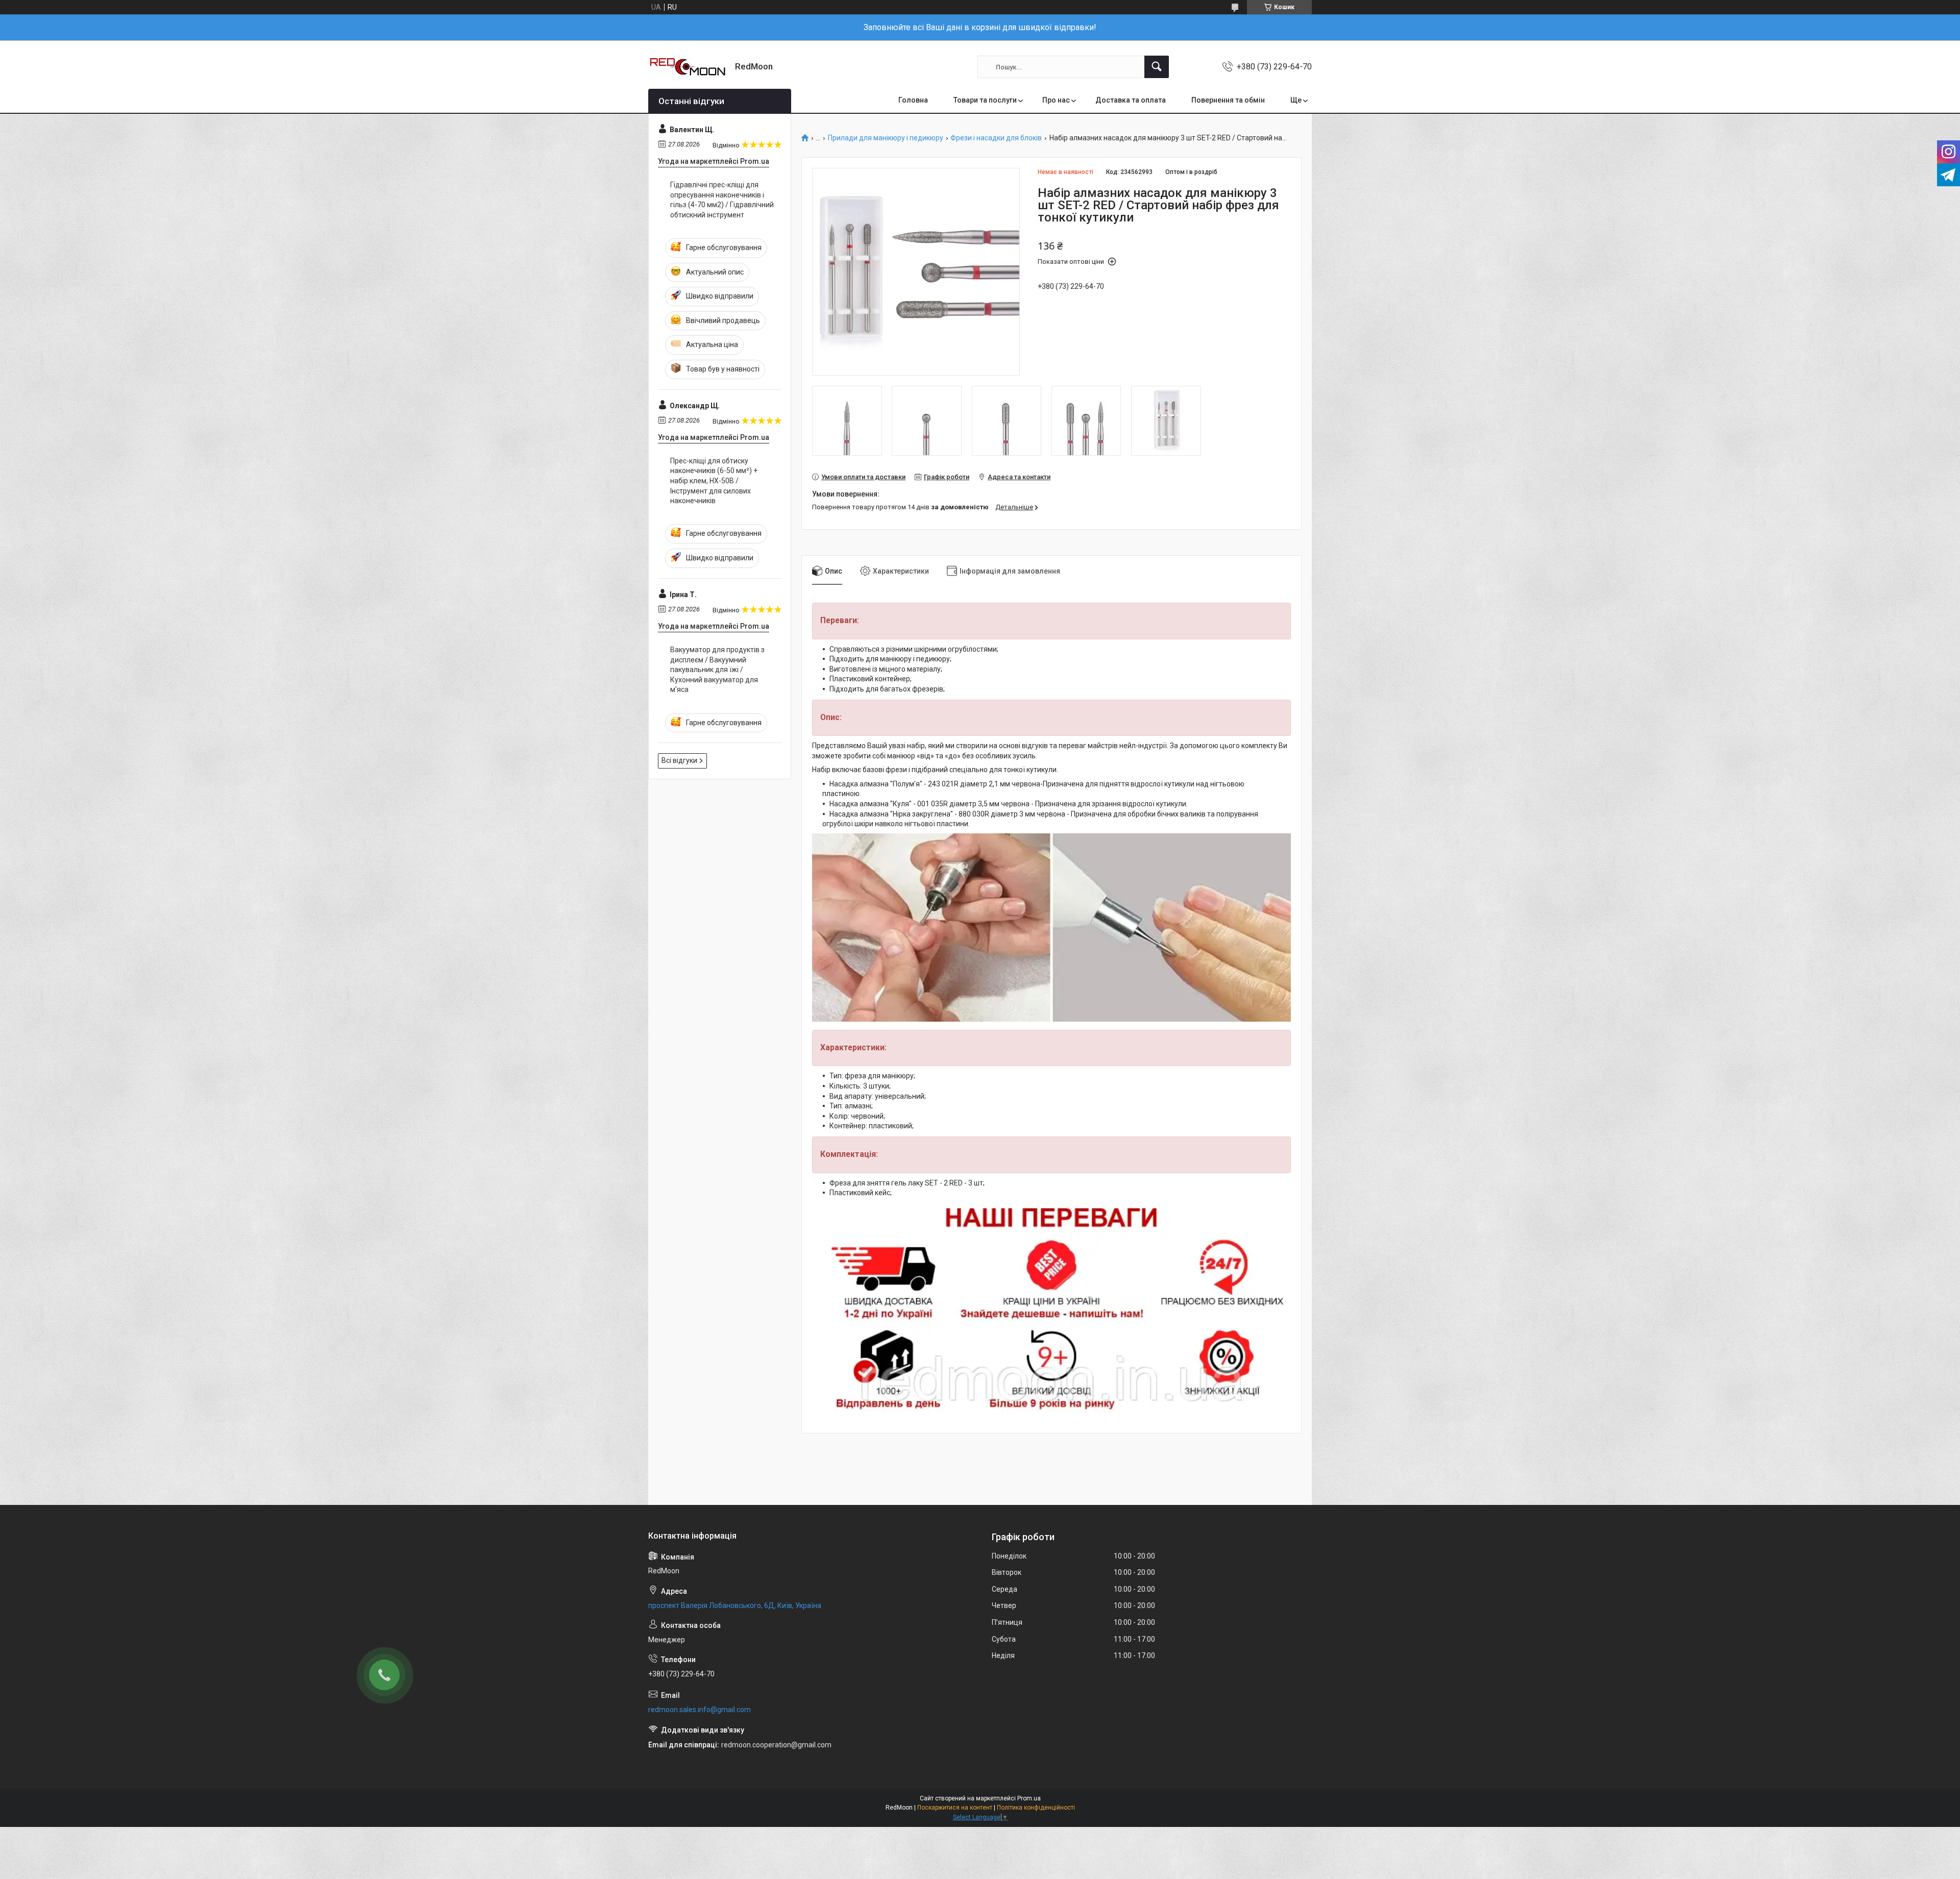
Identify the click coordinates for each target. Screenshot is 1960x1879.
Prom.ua (1029, 1798)
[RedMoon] (688, 67)
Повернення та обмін (1228, 100)
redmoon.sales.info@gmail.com (700, 1710)
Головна (913, 100)
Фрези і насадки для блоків (996, 138)
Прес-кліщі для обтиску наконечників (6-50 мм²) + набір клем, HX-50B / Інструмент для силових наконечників (714, 481)
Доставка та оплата (1131, 100)
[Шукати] (1157, 67)
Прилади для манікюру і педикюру (886, 138)
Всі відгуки (679, 760)
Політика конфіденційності (1036, 1808)
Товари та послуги (985, 100)
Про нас (1056, 100)
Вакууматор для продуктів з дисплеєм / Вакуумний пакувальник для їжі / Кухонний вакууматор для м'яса (717, 670)
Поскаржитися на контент (955, 1808)
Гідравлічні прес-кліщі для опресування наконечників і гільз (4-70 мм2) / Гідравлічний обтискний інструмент (722, 200)
